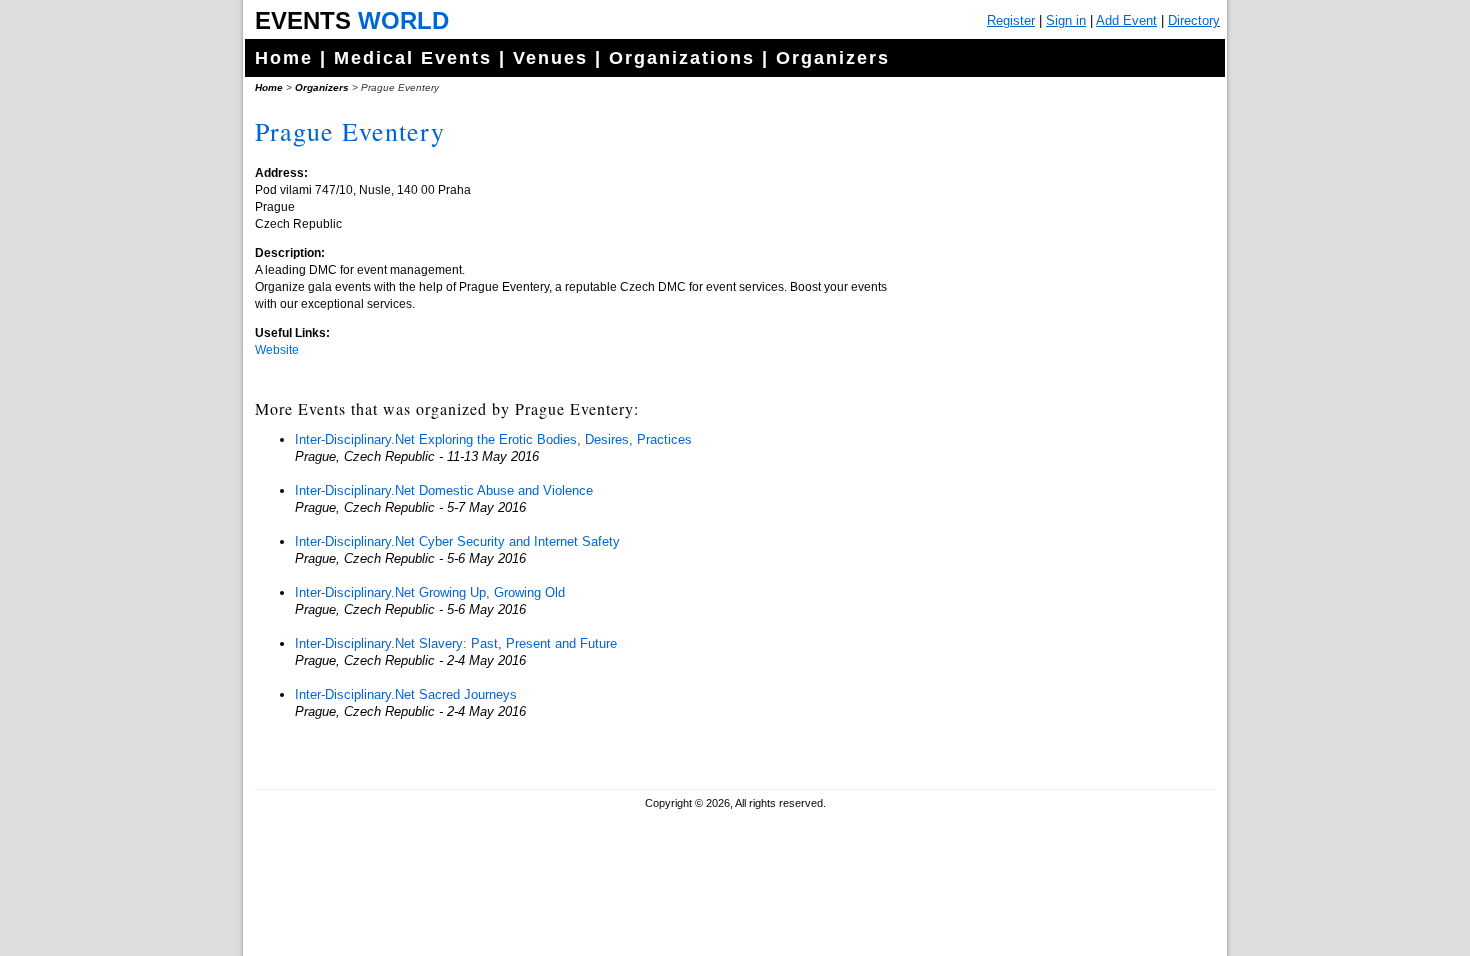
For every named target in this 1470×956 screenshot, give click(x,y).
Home (284, 58)
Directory (1194, 20)
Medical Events (413, 58)
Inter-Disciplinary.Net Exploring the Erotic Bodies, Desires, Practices (493, 439)
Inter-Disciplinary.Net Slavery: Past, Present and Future (456, 643)
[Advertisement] (1060, 500)
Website (277, 350)
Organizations (682, 58)
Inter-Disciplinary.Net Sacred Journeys (406, 694)
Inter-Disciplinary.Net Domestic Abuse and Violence (444, 490)
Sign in (1066, 20)
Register (1011, 20)
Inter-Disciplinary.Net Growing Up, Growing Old (430, 592)
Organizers (833, 58)
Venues (550, 58)
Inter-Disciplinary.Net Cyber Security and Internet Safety (457, 541)
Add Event (1126, 20)
